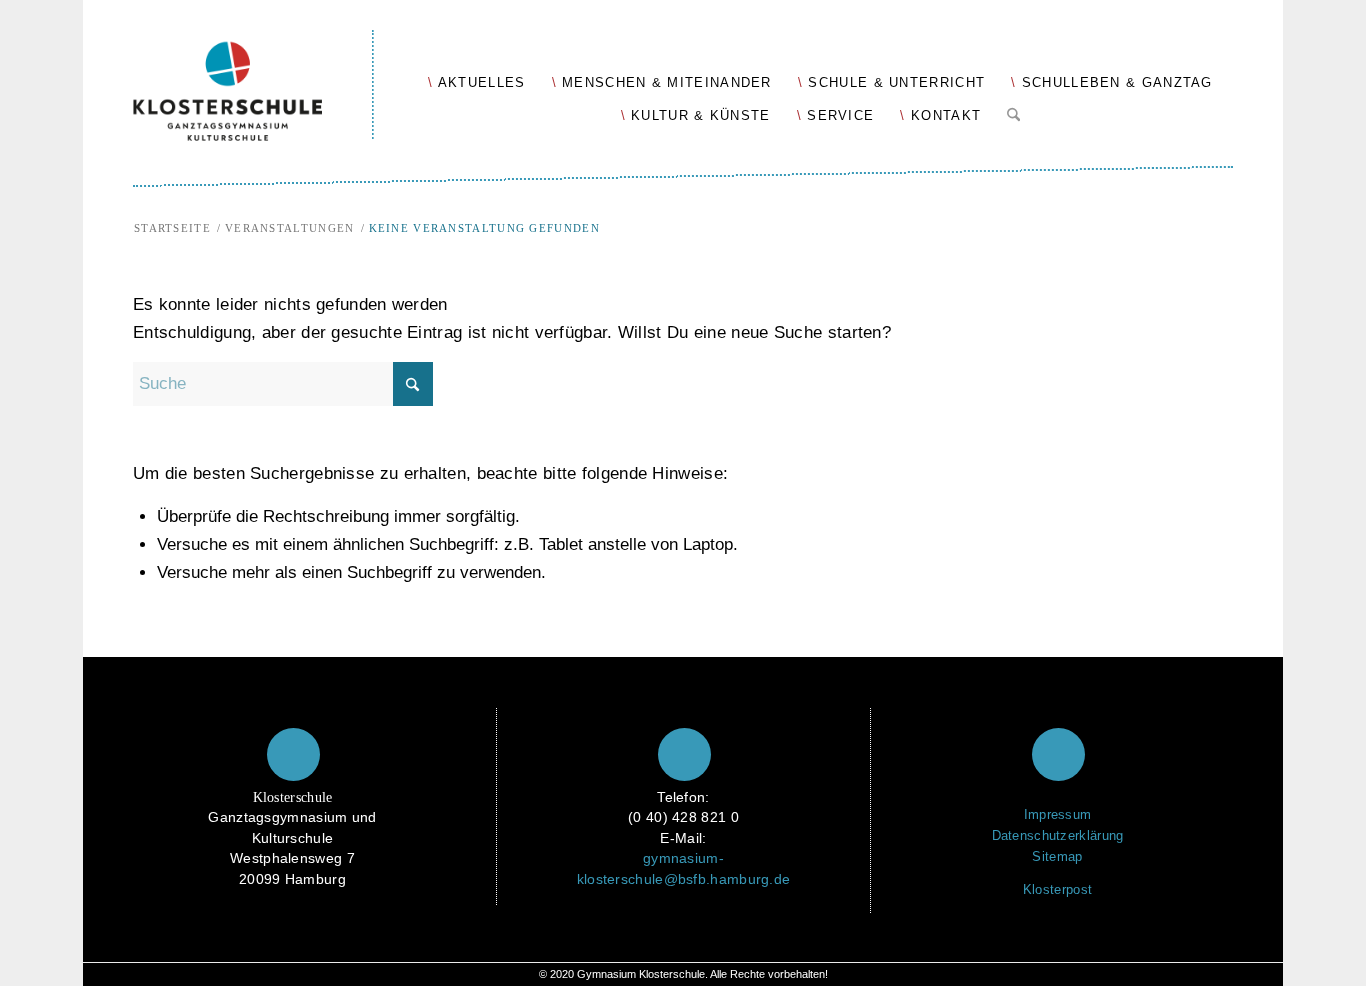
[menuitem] (476, 81)
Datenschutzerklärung (1058, 835)
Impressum (1058, 814)
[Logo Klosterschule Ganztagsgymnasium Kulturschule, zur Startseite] (253, 70)
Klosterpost (1057, 889)
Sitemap (1057, 856)
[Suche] (1013, 111)
